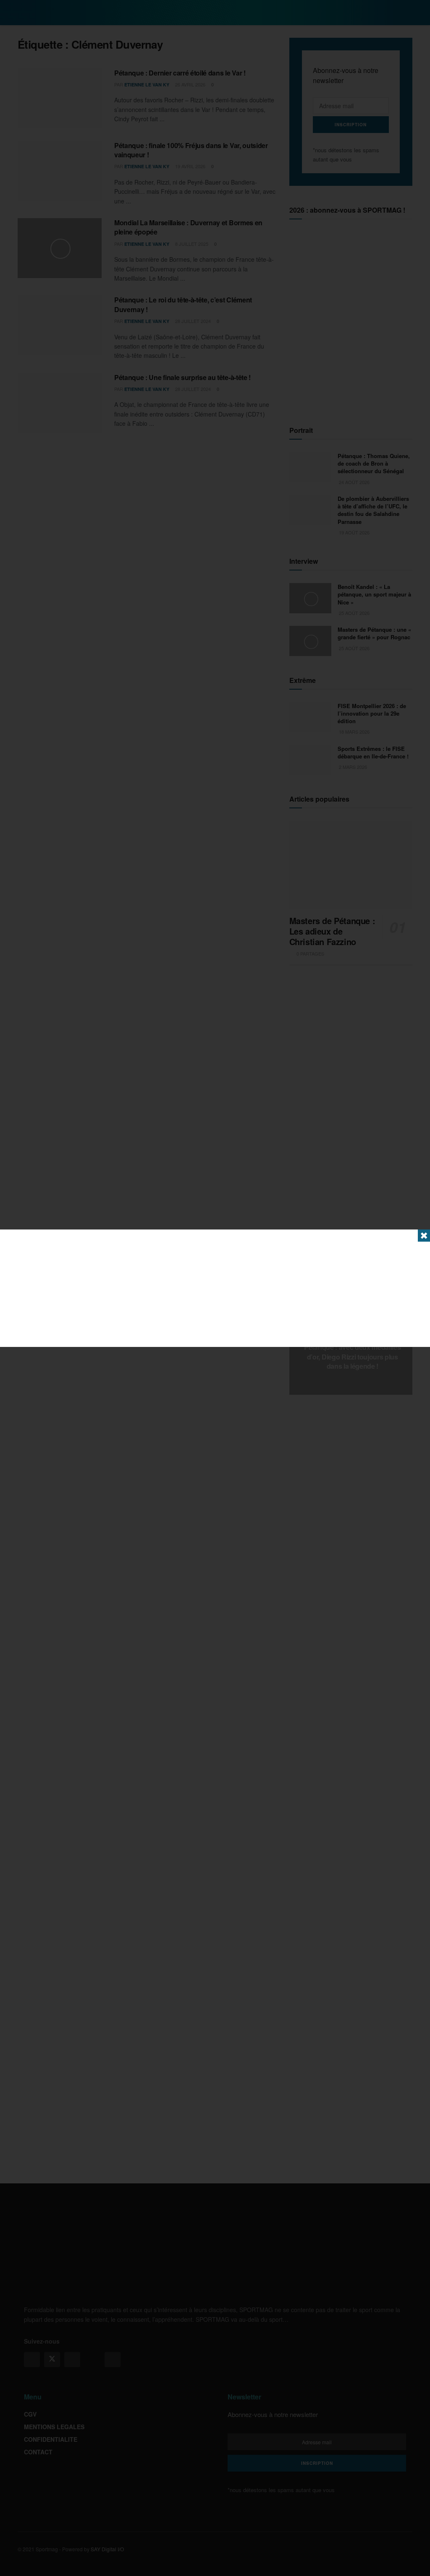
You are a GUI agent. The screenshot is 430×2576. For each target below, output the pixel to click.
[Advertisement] (215, 1288)
